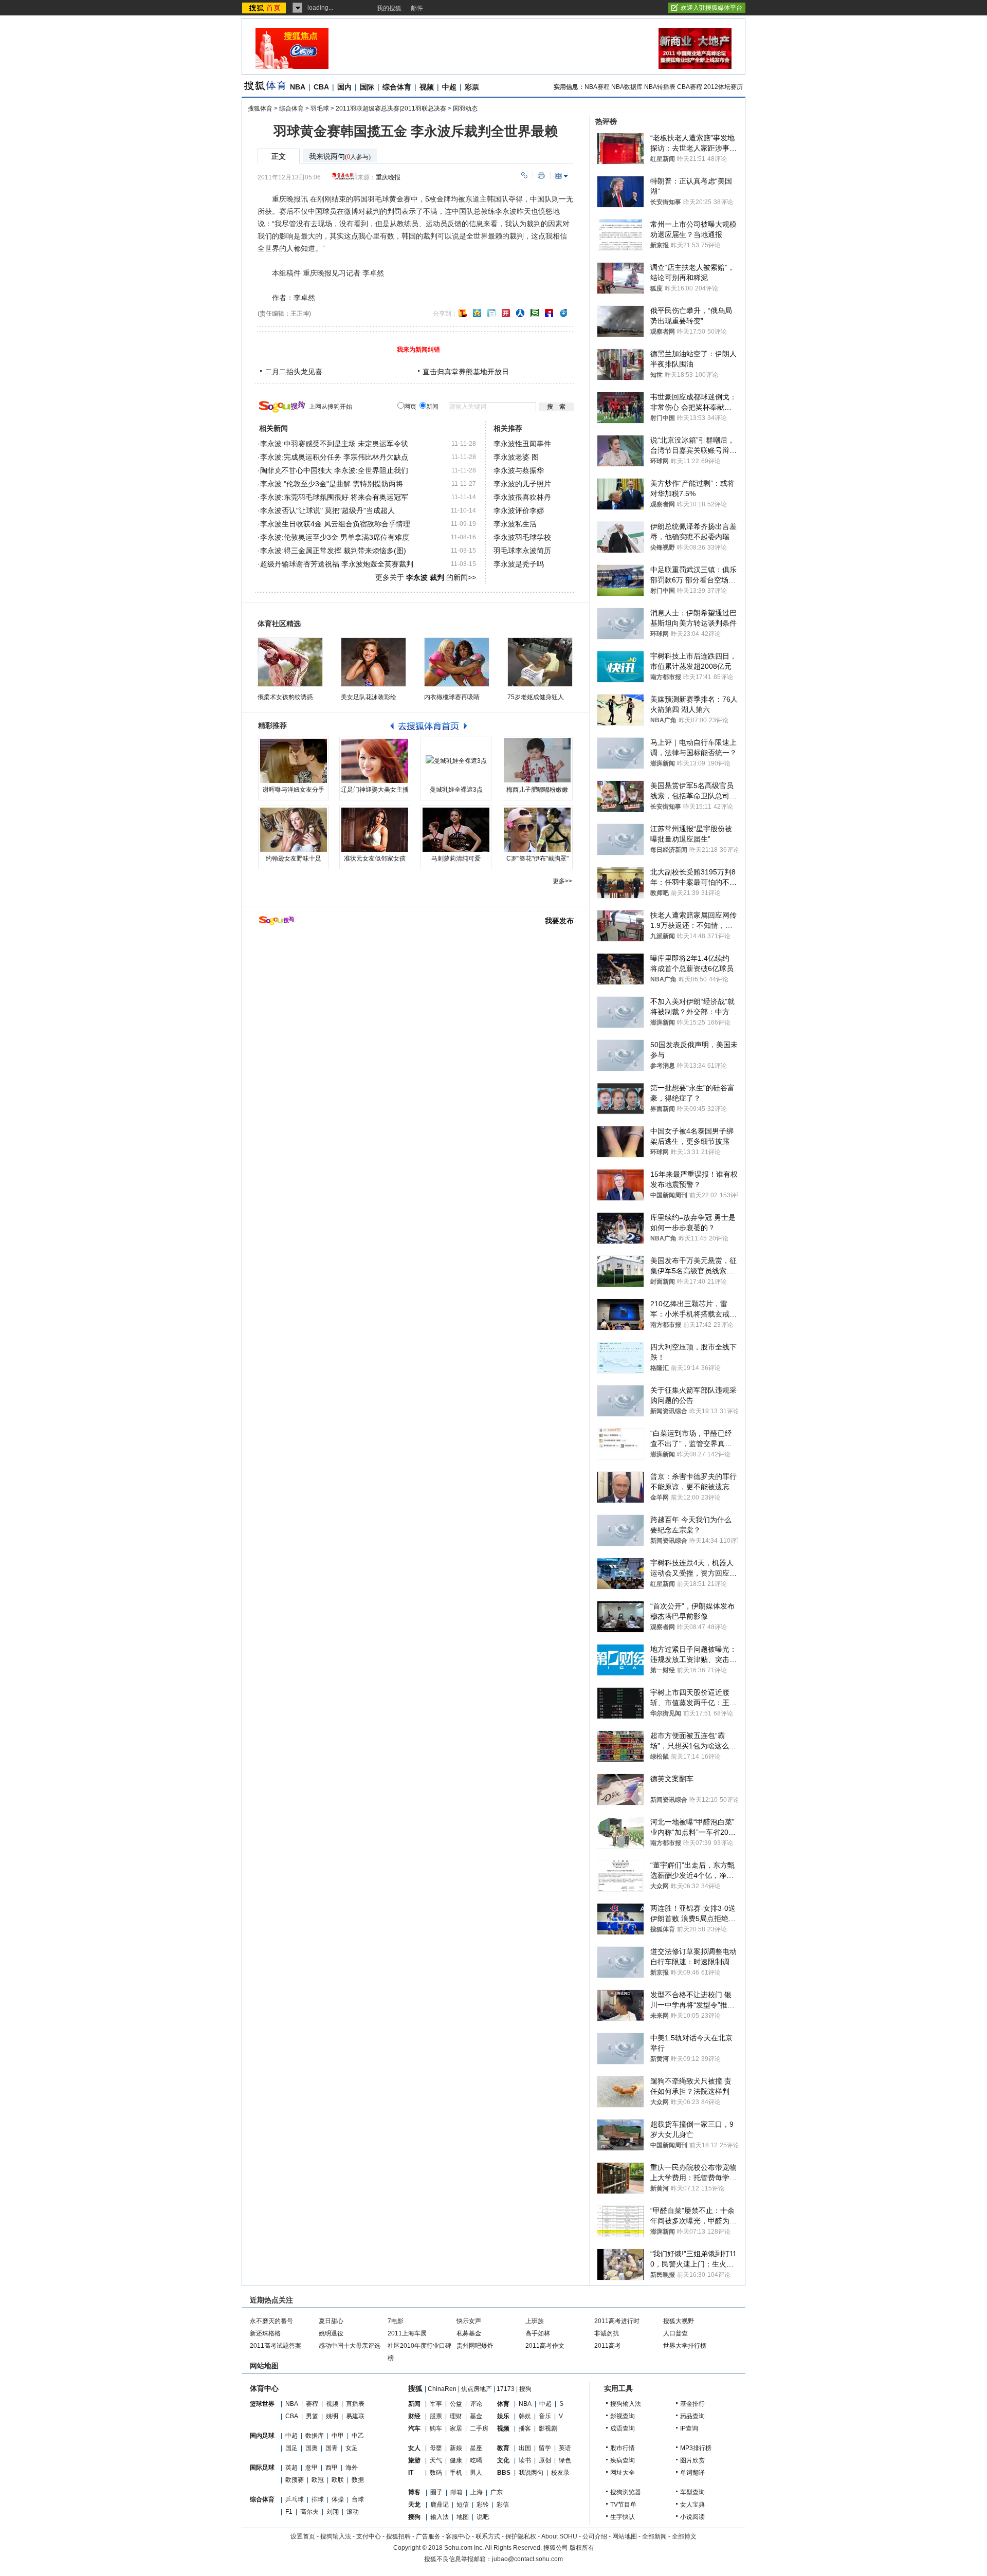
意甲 (312, 2468)
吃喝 (476, 2460)
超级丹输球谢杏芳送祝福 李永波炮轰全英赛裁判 (337, 564)
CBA (321, 87)
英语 (565, 2448)
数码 (436, 2473)
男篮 (312, 2416)
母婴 (436, 2448)
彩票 (472, 87)
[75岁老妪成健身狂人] (540, 662)
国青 (332, 2448)
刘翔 (333, 2512)
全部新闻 (654, 2536)
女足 (352, 2448)
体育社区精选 (279, 624)
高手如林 (538, 2333)
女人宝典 (692, 2505)
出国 (525, 2448)
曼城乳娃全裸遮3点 (456, 790)
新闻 (414, 2404)
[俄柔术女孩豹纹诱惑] (290, 662)
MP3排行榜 (696, 2448)
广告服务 (428, 2536)
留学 (545, 2448)
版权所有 (582, 2548)
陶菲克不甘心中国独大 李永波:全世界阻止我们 (334, 470)
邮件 (417, 8)
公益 (456, 2404)
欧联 (338, 2480)
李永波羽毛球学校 (522, 537)
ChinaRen (442, 2389)
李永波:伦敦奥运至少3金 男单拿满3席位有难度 (335, 537)
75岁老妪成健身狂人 (536, 697)
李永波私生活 (515, 524)
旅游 (414, 2460)
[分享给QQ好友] (477, 313)
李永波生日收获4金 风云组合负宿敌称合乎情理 (335, 524)
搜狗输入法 (626, 2404)
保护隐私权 (521, 2536)
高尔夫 (309, 2512)
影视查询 (623, 2416)
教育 (503, 2448)
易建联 (355, 2416)
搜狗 (525, 2389)
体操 (338, 2499)
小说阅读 (692, 2517)
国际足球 (262, 2468)
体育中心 (264, 2388)
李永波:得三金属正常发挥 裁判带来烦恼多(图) (333, 551)
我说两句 (531, 2473)
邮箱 (456, 2492)
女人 (414, 2448)
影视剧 (548, 2428)
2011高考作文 (545, 2346)
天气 (436, 2460)
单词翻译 (692, 2473)
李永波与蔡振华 (519, 470)
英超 (291, 2468)
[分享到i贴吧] (549, 313)
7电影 (396, 2321)
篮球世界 (262, 2404)
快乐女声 (469, 2321)
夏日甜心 (331, 2321)
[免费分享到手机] (563, 313)
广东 (497, 2492)
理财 (456, 2416)
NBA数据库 (627, 87)
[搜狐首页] (265, 8)
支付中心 (369, 2536)
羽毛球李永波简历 (522, 551)
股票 (436, 2416)
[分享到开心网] (506, 313)
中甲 (338, 2436)
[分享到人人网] (520, 313)
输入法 (440, 2517)
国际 (367, 87)
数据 (358, 2480)
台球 (358, 2499)
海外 (352, 2468)
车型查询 (692, 2492)
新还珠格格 (265, 2333)
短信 (463, 2505)
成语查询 (623, 2428)
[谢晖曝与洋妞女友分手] (294, 761)
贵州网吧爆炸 (475, 2346)
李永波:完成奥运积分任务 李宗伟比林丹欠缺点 (334, 457)
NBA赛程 (597, 87)
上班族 (535, 2321)
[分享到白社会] (491, 313)
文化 (503, 2460)
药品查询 (692, 2416)
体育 (503, 2404)
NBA (298, 87)
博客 (414, 2492)
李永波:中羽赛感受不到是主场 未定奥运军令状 (334, 444)
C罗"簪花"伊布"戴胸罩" (537, 858)
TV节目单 (623, 2505)
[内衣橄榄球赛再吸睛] (457, 662)
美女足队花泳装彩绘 (369, 697)
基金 (476, 2416)
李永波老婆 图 (516, 457)
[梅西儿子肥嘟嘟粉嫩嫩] (537, 761)
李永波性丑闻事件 (522, 444)
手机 (456, 2473)
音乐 (545, 2416)
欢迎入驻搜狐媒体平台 (711, 8)
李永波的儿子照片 (522, 484)
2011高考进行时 (617, 2321)
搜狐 (415, 2388)
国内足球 (262, 2436)
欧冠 (318, 2480)
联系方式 (488, 2536)
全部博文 (684, 2536)
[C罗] (537, 830)
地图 (463, 2517)
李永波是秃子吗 (519, 564)
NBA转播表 (660, 87)
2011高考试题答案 (276, 2346)
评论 (476, 2404)
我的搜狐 (389, 8)
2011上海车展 (407, 2333)
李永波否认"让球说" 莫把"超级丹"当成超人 (327, 510)
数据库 (315, 2436)
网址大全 (623, 2473)
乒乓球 (295, 2499)
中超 (449, 87)
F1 (289, 2512)
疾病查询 (623, 2460)
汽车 (414, 2428)
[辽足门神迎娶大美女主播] (375, 761)
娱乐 (503, 2416)
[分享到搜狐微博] (463, 313)
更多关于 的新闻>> (426, 577)
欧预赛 (295, 2480)
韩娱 (525, 2416)
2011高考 (608, 2346)
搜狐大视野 (679, 2321)
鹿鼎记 (440, 2505)
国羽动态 (465, 108)
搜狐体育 (260, 108)
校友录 (560, 2473)
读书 (525, 2460)
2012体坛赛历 (723, 87)
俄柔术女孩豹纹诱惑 (285, 697)
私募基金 (469, 2333)
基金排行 (692, 2404)
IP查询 (689, 2428)
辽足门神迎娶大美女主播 (375, 790)
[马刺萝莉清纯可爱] (456, 830)
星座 (476, 2448)
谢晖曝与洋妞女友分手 (294, 790)
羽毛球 (320, 108)
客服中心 (458, 2536)
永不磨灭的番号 (271, 2321)
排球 (318, 2499)
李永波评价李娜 (519, 510)
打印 (541, 176)
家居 (456, 2428)
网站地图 (625, 2536)
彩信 (503, 2505)
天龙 (414, 2505)
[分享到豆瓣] (535, 313)
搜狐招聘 (398, 2536)
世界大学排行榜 (685, 2346)
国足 (291, 2448)
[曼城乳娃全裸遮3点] (456, 761)
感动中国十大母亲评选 (350, 2346)
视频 (427, 87)
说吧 (483, 2517)
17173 (506, 2389)
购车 (436, 2428)
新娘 (456, 2448)
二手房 (479, 2428)
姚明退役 (331, 2333)
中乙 (358, 2436)
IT (411, 2473)
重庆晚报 (388, 177)
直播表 (355, 2404)
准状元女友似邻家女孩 (375, 858)
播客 (525, 2428)
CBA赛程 (690, 87)
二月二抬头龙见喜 (294, 372)
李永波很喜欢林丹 (522, 497)
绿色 (565, 2460)
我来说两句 (340, 157)
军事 (436, 2404)
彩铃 (483, 2505)
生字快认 (623, 2517)
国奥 (312, 2448)
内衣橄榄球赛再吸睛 (452, 697)
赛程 (312, 2404)
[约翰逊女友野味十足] (294, 830)
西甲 (332, 2468)
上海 (477, 2492)
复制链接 (524, 176)
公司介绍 (595, 2536)
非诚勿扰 (607, 2333)
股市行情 (623, 2448)
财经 (414, 2416)
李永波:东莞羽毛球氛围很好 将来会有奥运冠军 (334, 497)
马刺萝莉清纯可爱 (456, 858)
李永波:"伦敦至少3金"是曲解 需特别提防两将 (332, 484)
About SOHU (559, 2536)
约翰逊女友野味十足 (294, 858)
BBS (504, 2473)
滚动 (353, 2512)
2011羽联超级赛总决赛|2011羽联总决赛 (391, 108)
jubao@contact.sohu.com (527, 2559)
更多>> (562, 881)
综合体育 (397, 87)
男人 (476, 2473)
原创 (545, 2460)
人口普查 (675, 2333)
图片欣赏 (692, 2460)
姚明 (332, 2416)
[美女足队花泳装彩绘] (373, 662)
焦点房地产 (477, 2389)
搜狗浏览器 (626, 2492)
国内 (344, 87)
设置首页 (303, 2536)
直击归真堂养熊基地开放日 (466, 372)
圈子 (436, 2492)
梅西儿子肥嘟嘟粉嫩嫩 (537, 790)
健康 (456, 2460)
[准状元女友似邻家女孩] (375, 830)
